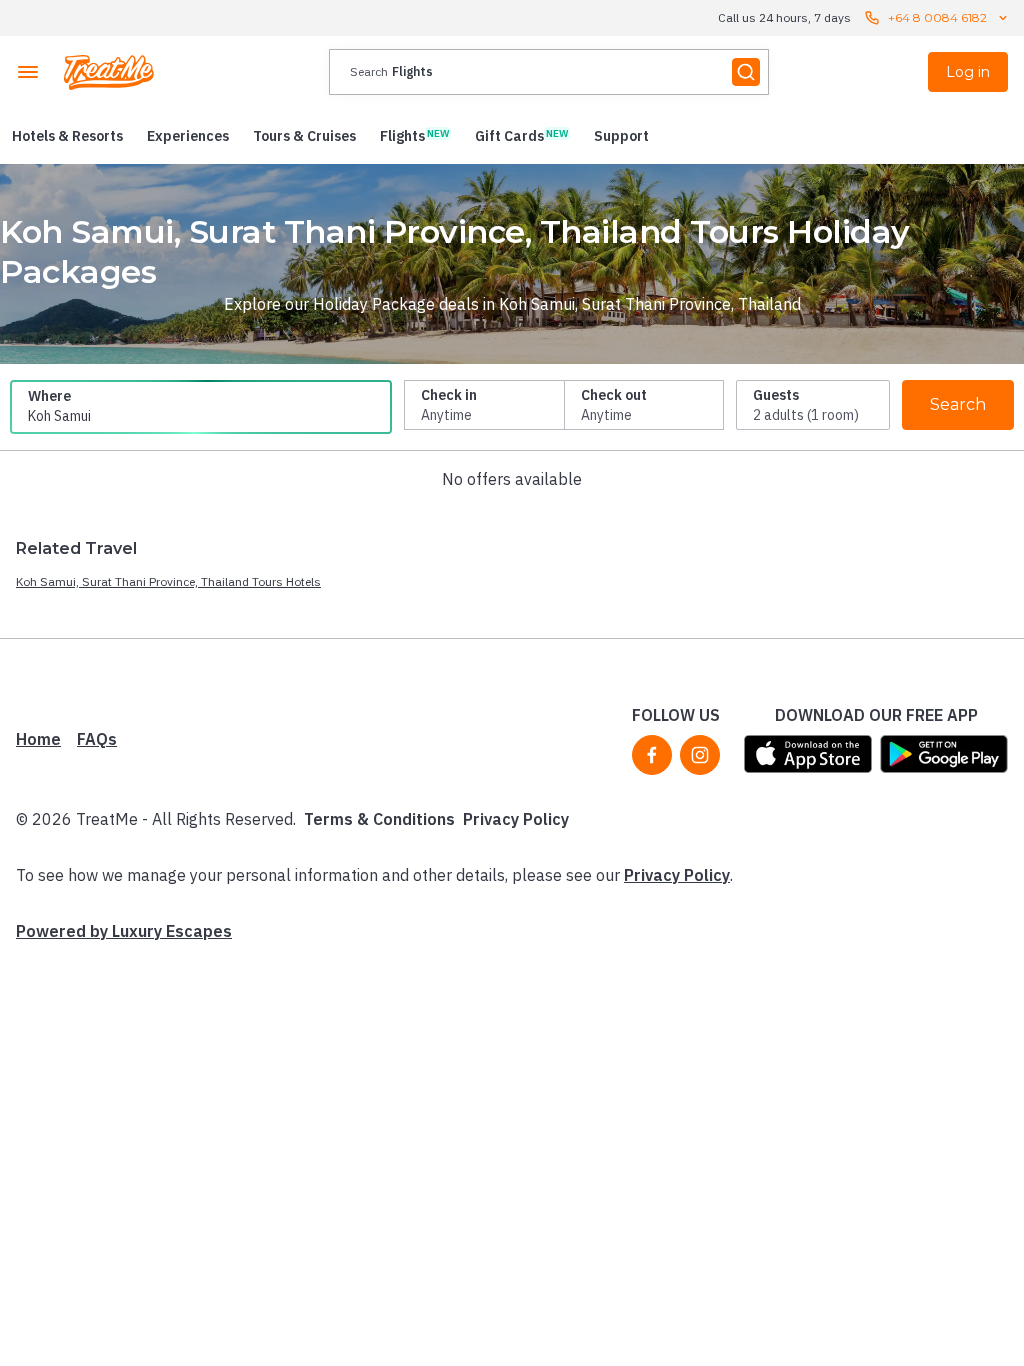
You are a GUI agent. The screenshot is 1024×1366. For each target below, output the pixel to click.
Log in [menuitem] (968, 72)
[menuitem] (67, 136)
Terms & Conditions (379, 819)
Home (38, 739)
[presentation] (549, 72)
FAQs (97, 739)
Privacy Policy (516, 819)
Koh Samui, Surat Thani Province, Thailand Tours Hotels (168, 581)
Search (958, 404)
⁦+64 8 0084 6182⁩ (937, 17)
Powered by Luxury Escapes (124, 931)
